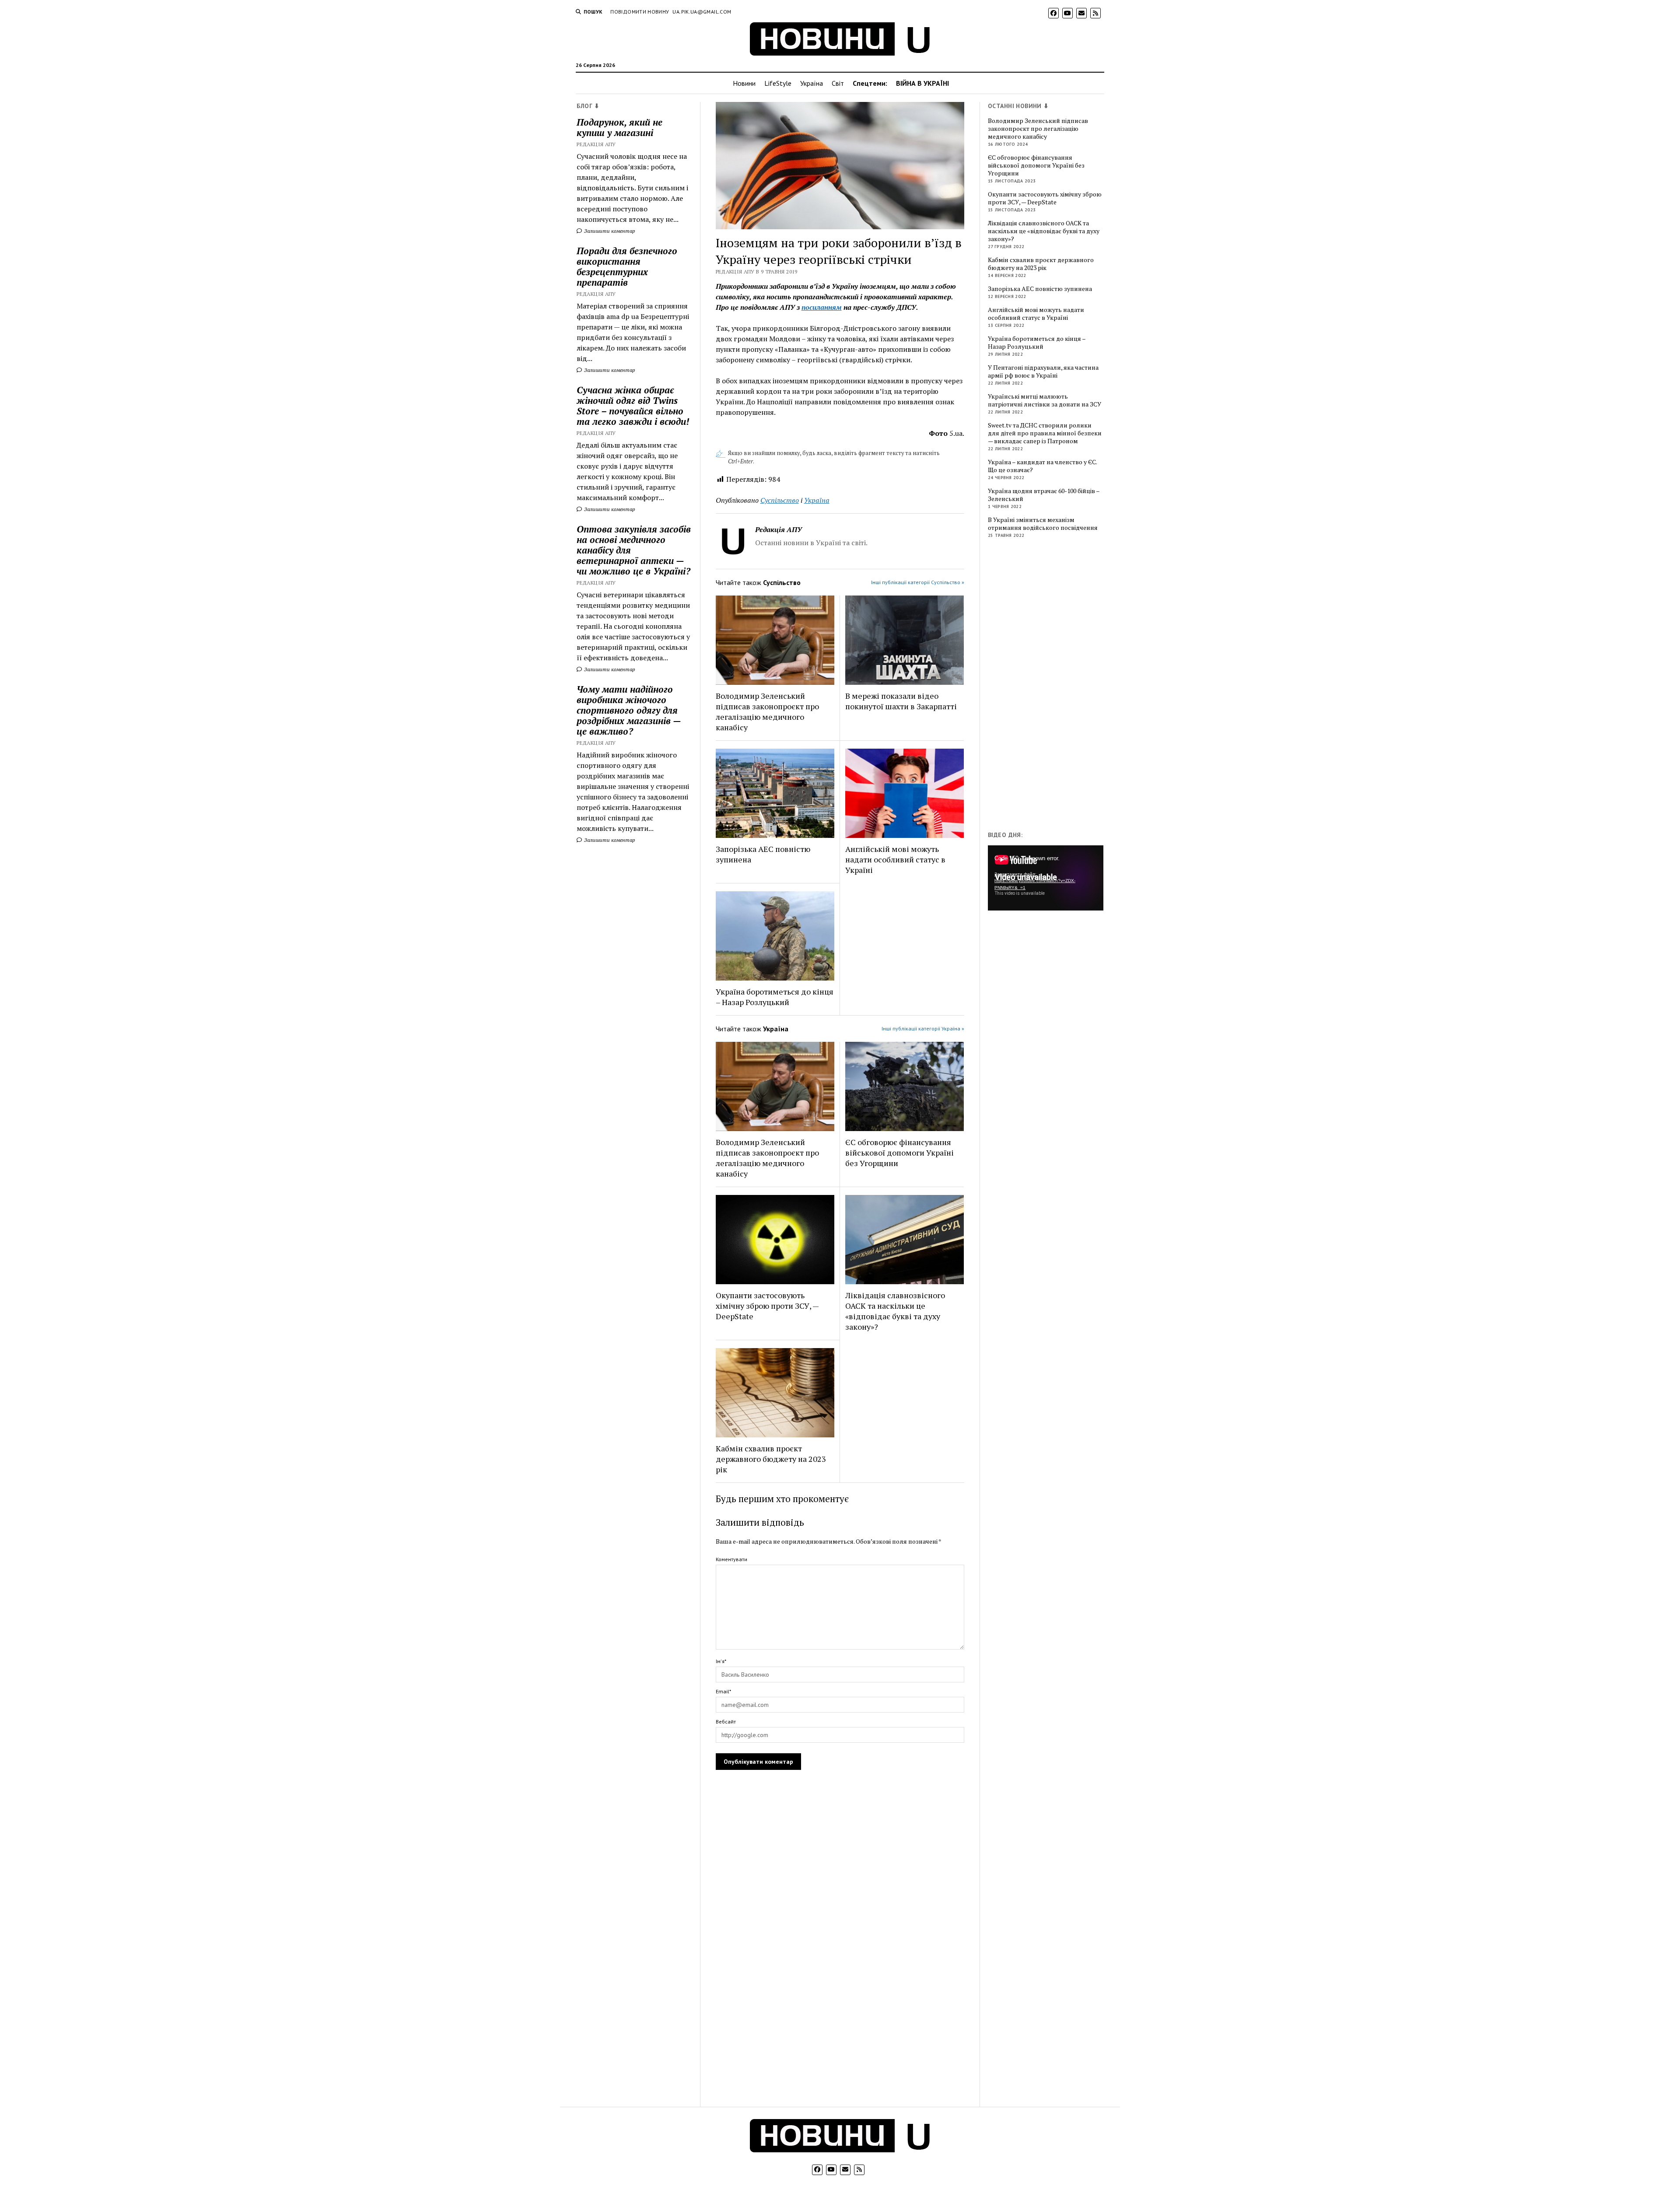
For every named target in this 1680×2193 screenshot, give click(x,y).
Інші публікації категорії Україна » (923, 1028)
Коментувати (731, 1559)
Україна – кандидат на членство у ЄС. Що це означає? (1042, 466)
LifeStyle (778, 83)
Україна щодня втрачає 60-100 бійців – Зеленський (1044, 495)
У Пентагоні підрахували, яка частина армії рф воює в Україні (1043, 371)
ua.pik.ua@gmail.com (702, 12)
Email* (723, 1691)
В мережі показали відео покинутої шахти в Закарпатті (901, 701)
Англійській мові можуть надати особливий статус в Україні (895, 859)
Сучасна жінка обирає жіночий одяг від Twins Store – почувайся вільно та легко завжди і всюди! (633, 406)
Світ (838, 83)
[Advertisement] (1053, 687)
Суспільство (780, 500)
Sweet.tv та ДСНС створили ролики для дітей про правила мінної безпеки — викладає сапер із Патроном (1045, 433)
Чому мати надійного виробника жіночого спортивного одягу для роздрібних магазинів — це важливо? (629, 710)
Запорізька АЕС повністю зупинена (763, 854)
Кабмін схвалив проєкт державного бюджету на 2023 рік (771, 1459)
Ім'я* (721, 1661)
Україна (812, 83)
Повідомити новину (640, 12)
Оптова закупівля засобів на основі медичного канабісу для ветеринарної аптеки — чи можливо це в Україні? (634, 550)
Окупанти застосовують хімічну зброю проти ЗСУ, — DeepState (767, 1306)
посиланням (822, 307)
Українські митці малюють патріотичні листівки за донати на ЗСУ (1045, 400)
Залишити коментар (609, 231)
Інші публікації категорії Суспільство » (918, 582)
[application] (1046, 878)
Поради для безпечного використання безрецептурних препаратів (627, 266)
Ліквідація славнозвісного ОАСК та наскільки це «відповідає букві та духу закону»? (895, 1311)
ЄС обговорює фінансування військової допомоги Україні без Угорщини (899, 1153)
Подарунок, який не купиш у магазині (619, 127)
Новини (744, 83)
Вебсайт (726, 1722)
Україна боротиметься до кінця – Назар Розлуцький (775, 997)
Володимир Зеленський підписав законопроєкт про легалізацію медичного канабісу (767, 711)
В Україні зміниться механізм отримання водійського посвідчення (1043, 524)
